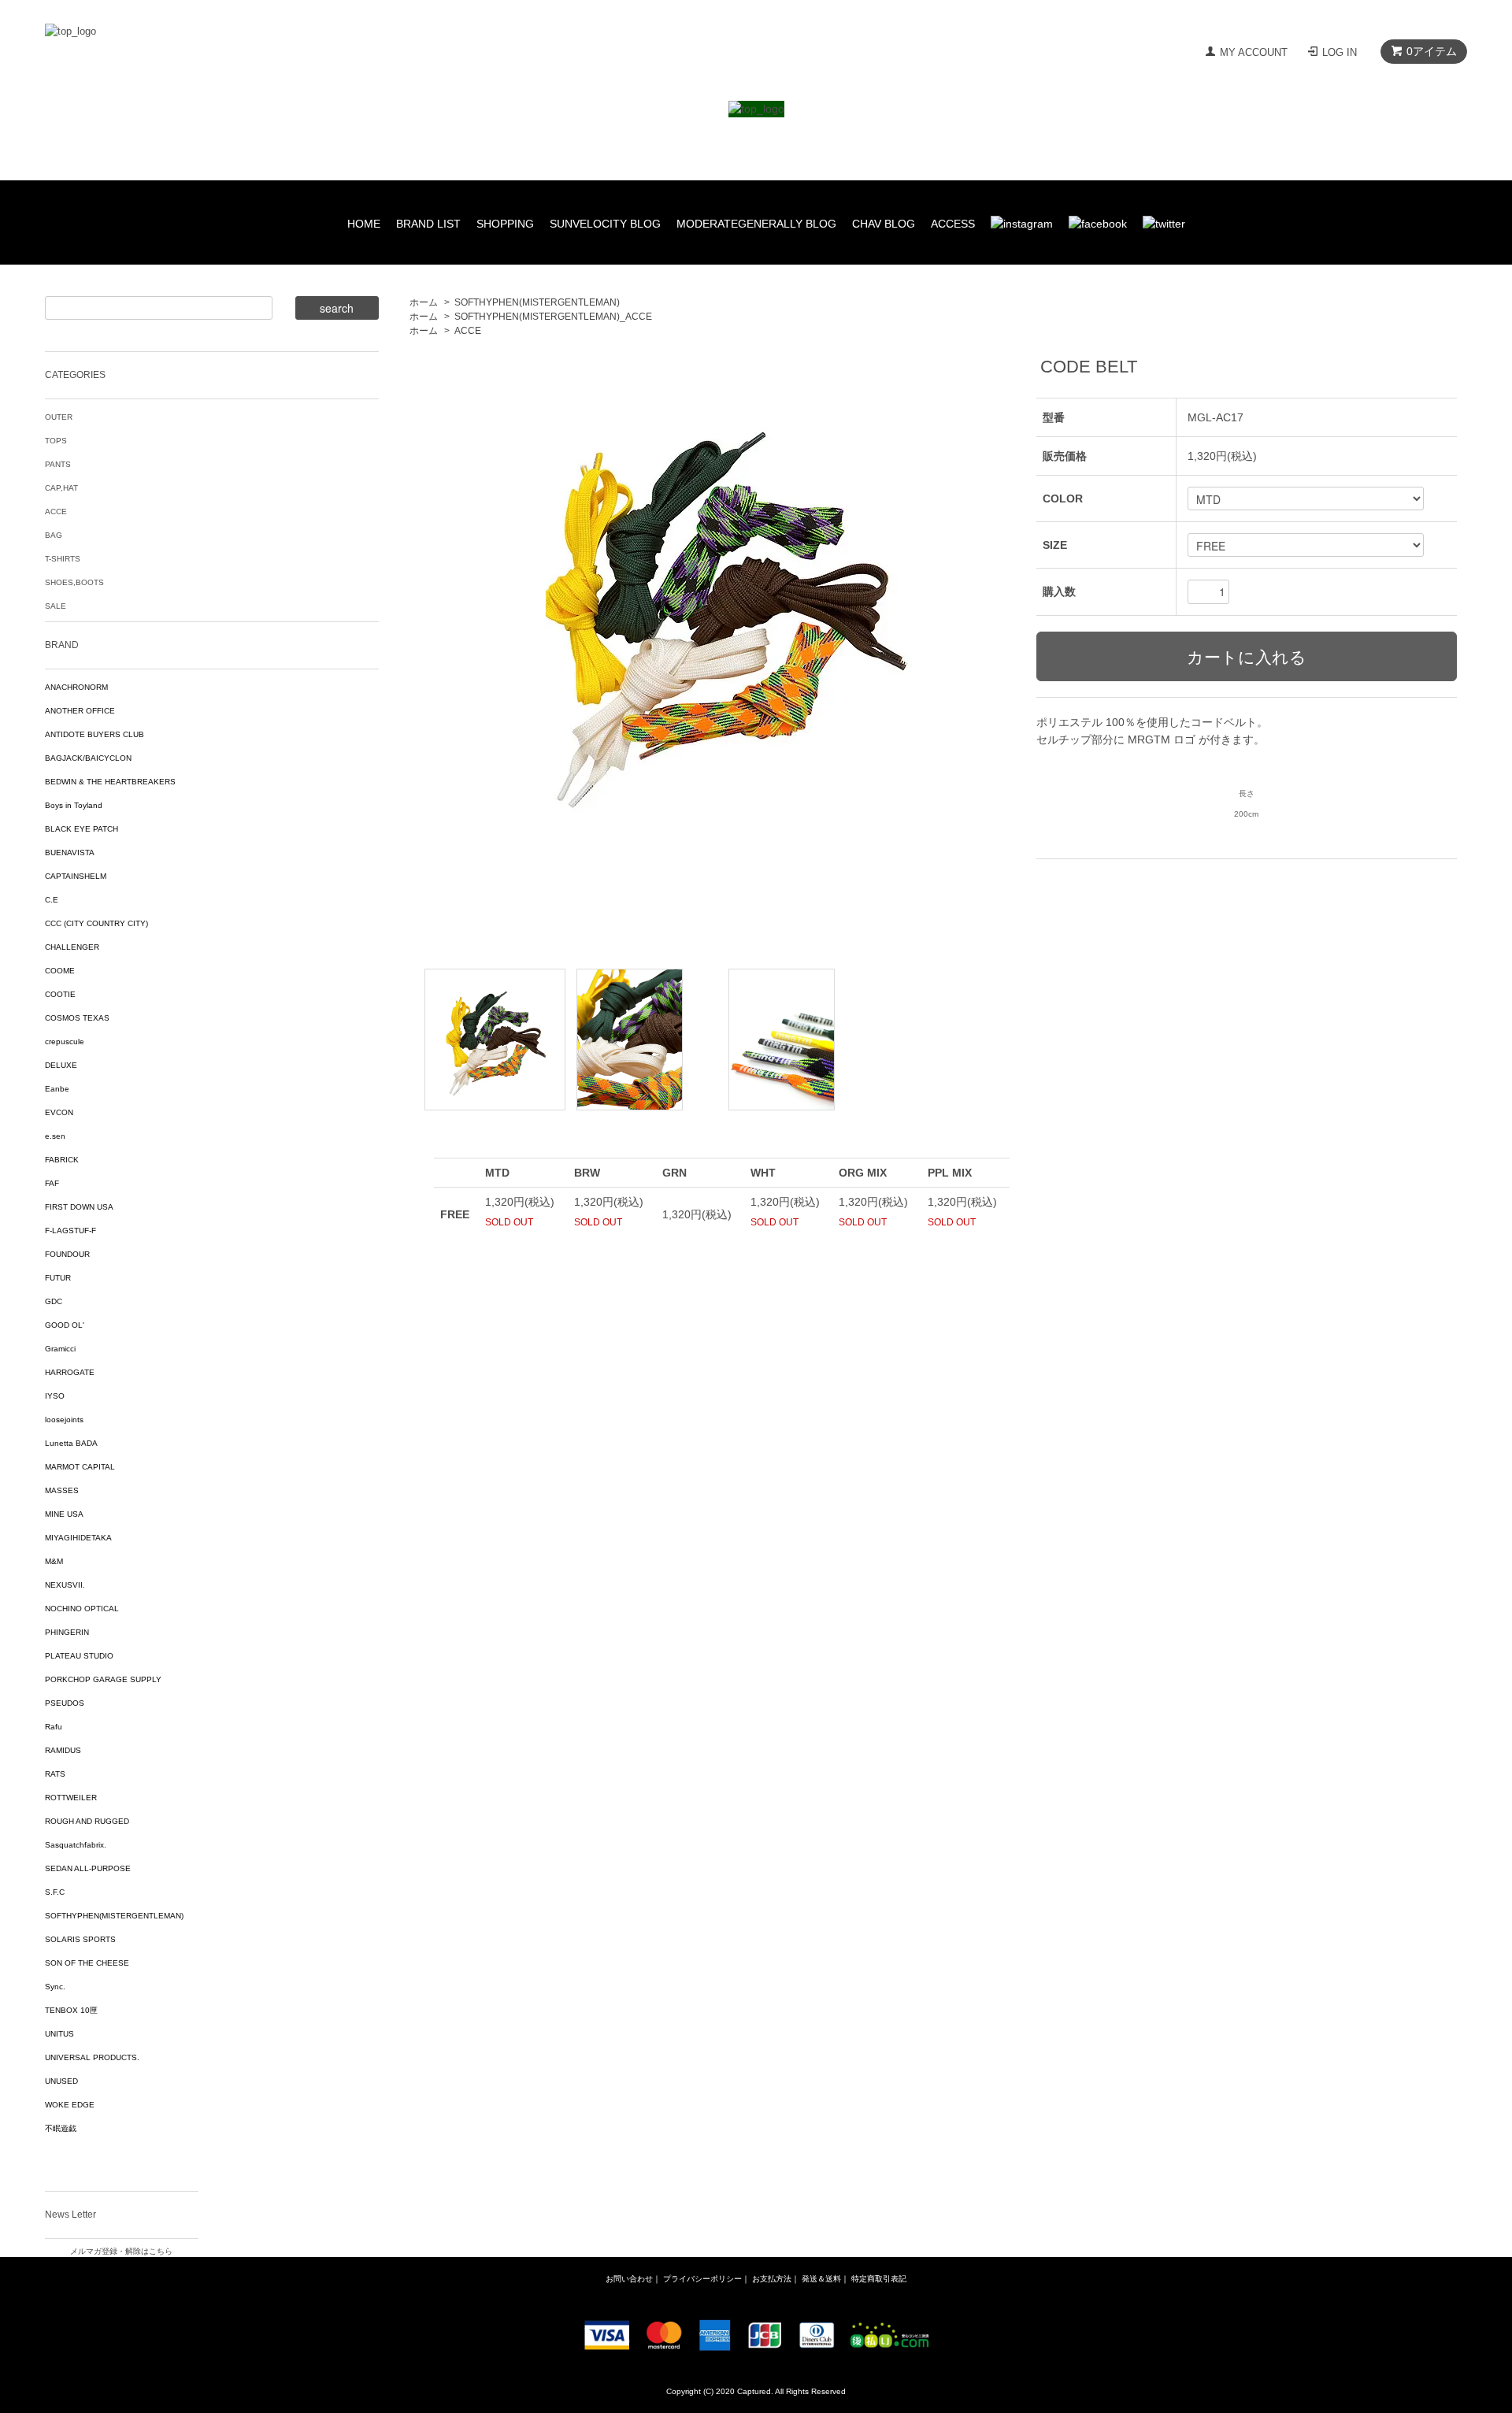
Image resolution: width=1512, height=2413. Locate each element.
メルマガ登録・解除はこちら (121, 2251)
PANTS (58, 464)
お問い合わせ (629, 2279)
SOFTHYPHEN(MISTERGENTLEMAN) (537, 302)
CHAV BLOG (884, 224)
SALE (56, 606)
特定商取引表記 (879, 2279)
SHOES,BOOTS (74, 582)
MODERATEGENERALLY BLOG (756, 224)
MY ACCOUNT (1254, 52)
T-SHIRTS (63, 559)
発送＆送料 (821, 2279)
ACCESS (953, 224)
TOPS (56, 441)
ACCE (468, 331)
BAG (54, 535)
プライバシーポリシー (702, 2279)
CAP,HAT (61, 488)
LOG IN (1340, 52)
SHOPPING (505, 224)
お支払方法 (772, 2279)
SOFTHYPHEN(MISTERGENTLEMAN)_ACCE (553, 317)
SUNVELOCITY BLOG (605, 224)
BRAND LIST (428, 224)
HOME (364, 224)
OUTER (59, 417)
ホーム (424, 302)
